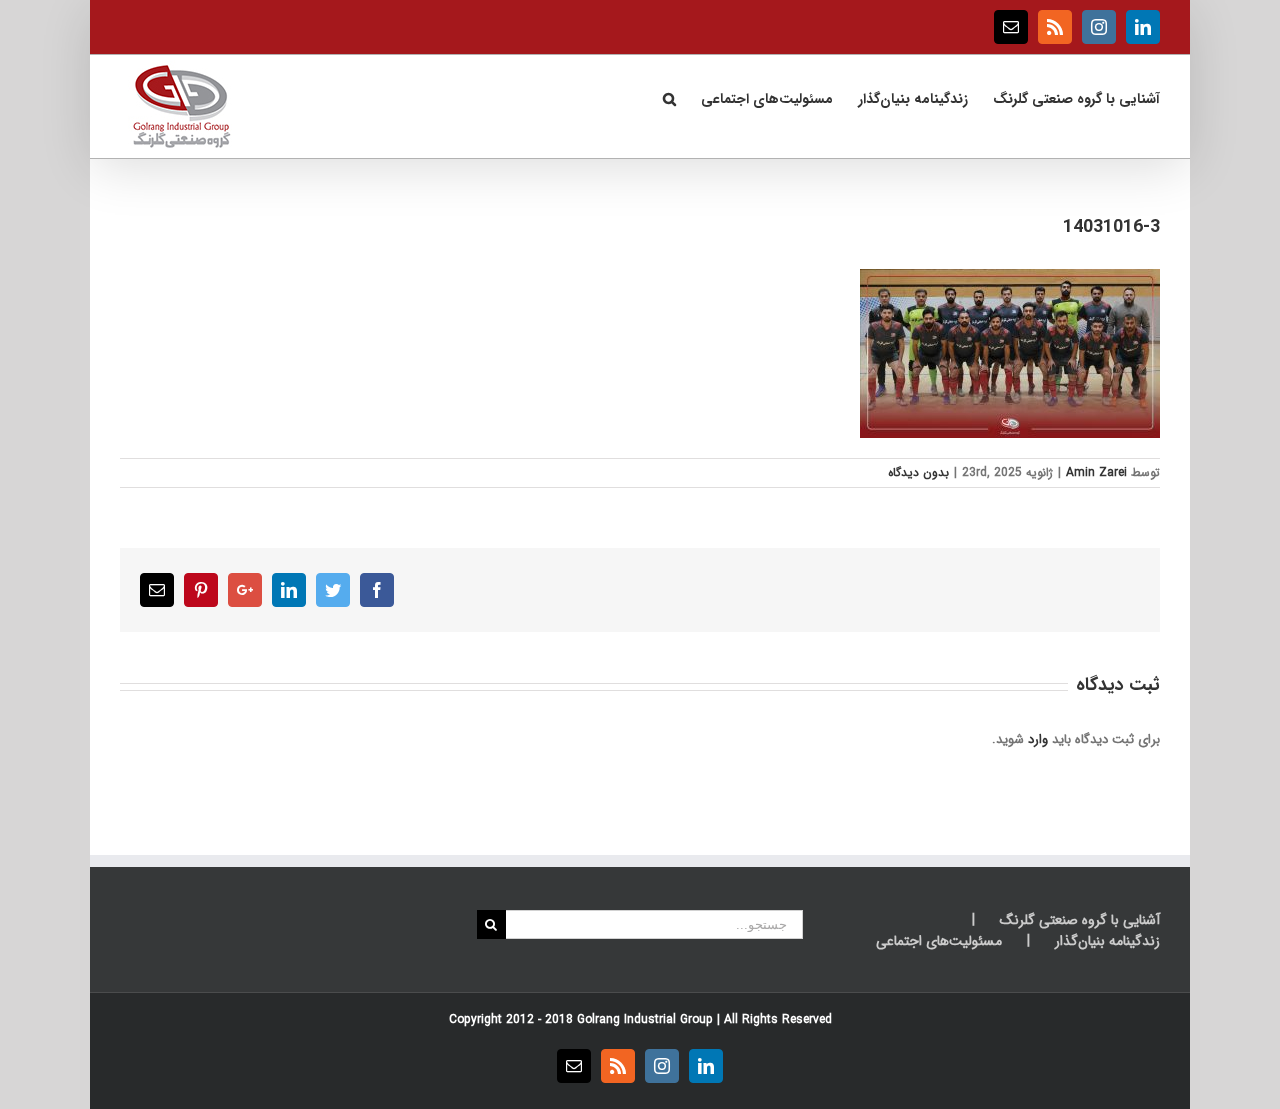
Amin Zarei (1096, 472)
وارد (1038, 739)
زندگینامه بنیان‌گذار (1107, 941)
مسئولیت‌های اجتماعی (939, 941)
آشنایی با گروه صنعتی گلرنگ (1080, 920)
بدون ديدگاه (918, 472)
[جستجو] (669, 97)
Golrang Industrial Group (645, 1019)
